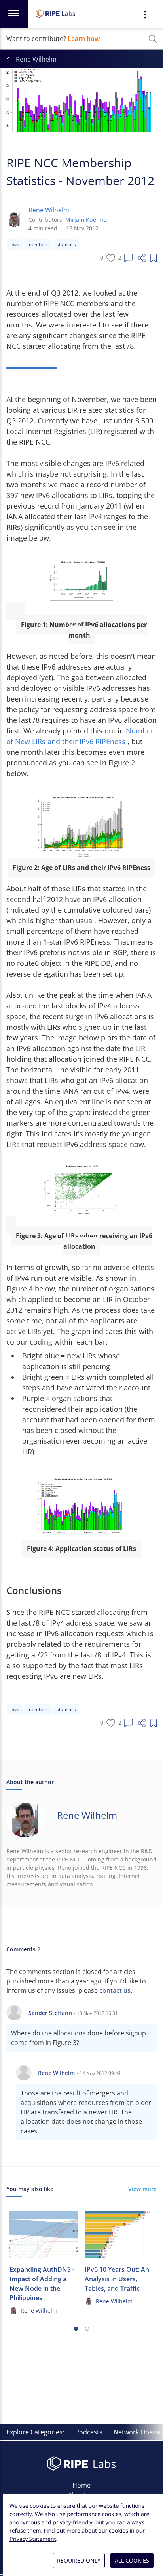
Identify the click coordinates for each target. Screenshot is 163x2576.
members (38, 244)
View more (142, 2189)
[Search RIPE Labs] (153, 39)
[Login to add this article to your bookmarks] (154, 258)
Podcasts (89, 2432)
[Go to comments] (129, 258)
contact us (115, 1990)
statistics (66, 244)
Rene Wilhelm (49, 210)
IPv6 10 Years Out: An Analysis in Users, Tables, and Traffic (117, 2279)
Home (81, 2485)
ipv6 (15, 244)
